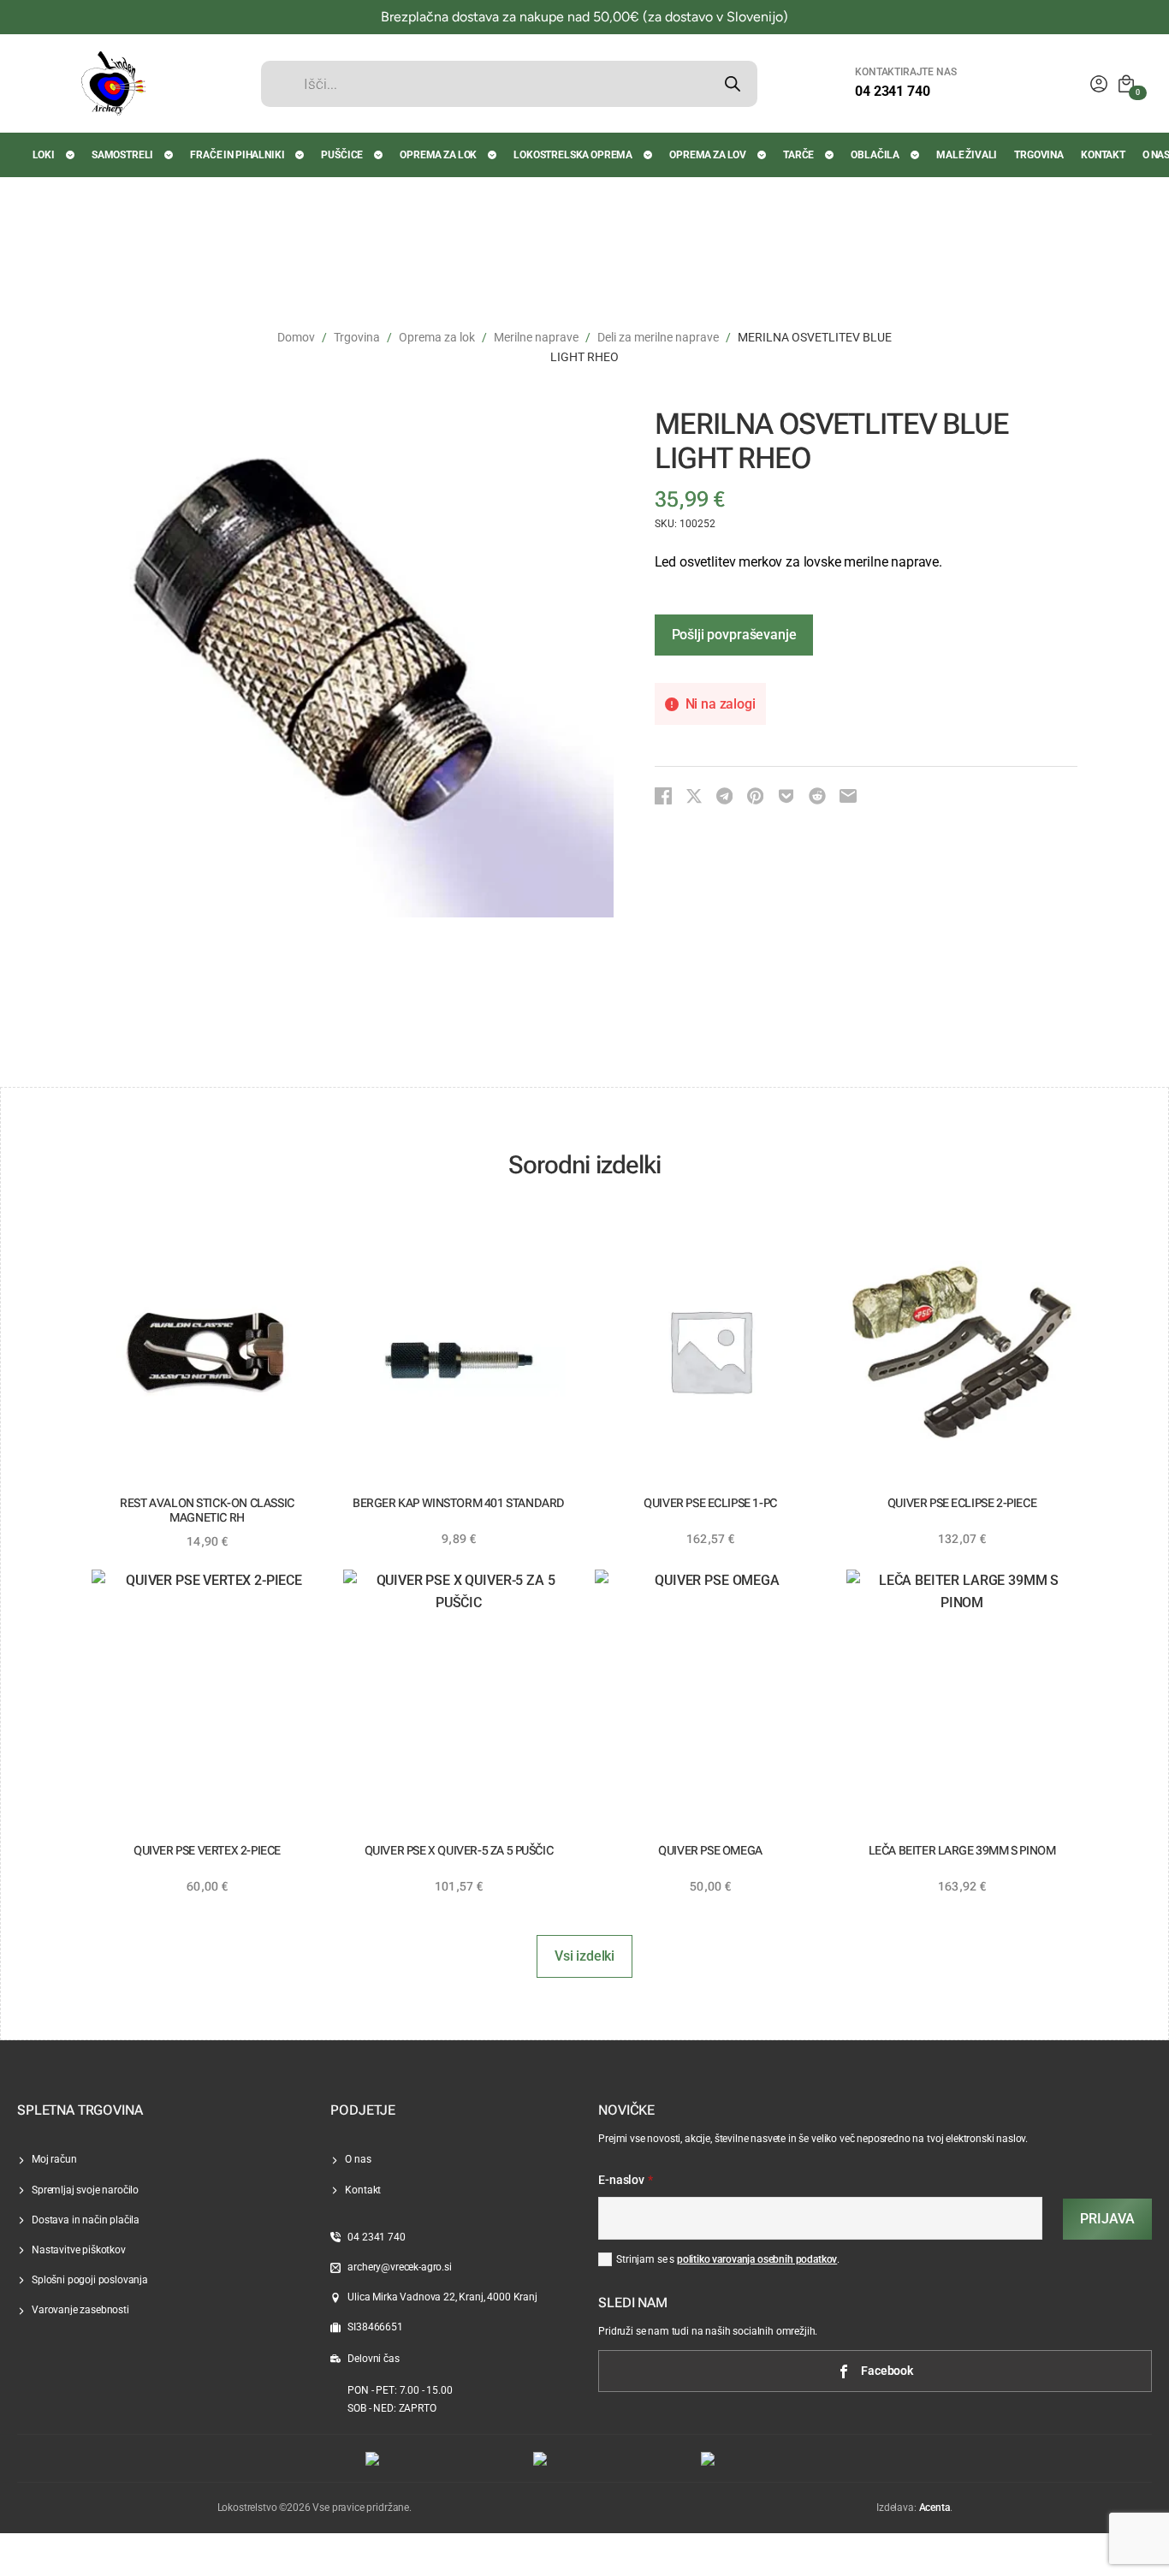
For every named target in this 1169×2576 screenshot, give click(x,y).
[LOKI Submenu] (71, 155)
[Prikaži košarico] (1126, 84)
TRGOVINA (1039, 155)
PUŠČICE (342, 155)
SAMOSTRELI (122, 155)
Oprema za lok (437, 337)
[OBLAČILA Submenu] (916, 155)
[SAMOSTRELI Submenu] (169, 155)
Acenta (935, 2508)
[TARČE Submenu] (830, 155)
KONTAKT (1103, 155)
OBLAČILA (875, 155)
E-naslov (626, 2181)
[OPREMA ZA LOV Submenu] (763, 155)
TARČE (798, 155)
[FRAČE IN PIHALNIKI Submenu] (300, 155)
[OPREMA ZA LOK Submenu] (493, 155)
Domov (296, 337)
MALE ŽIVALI (967, 155)
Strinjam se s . (728, 2259)
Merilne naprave (536, 337)
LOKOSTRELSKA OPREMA (573, 155)
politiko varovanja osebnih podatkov (757, 2259)
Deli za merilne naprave (658, 337)
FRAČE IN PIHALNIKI (237, 155)
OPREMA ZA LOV (708, 155)
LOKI (44, 155)
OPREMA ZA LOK (438, 155)
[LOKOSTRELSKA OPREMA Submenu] (649, 155)
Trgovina (357, 337)
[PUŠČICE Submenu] (379, 155)
